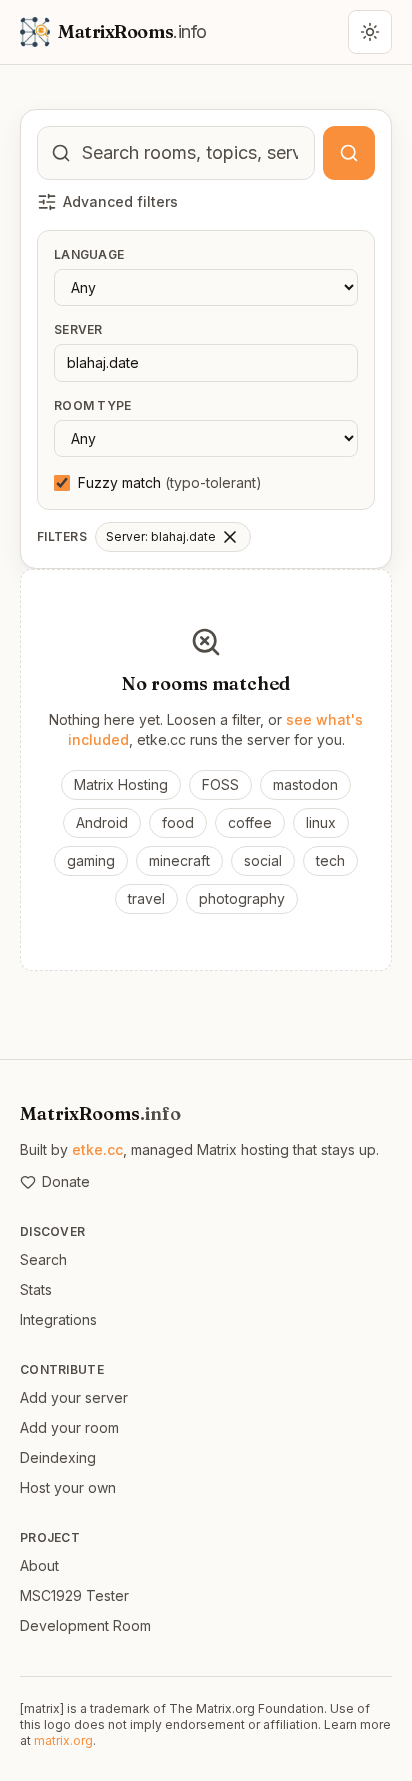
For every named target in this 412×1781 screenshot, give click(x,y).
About (39, 1565)
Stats (36, 1289)
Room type (93, 405)
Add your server (74, 1397)
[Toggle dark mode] (370, 32)
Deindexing (58, 1457)
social (263, 860)
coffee (250, 822)
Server (78, 329)
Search (43, 1259)
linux (321, 822)
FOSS (220, 784)
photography (242, 898)
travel (146, 898)
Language (89, 254)
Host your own (68, 1487)
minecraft (179, 860)
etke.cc (97, 1149)
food (178, 822)
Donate (66, 1181)
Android (102, 822)
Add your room (69, 1427)
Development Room (85, 1625)
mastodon (305, 784)
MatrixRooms (100, 1113)
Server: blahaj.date (161, 536)
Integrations (58, 1319)
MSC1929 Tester (74, 1595)
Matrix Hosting (121, 784)
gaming (91, 860)
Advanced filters (120, 201)
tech (330, 860)
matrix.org (63, 1740)
